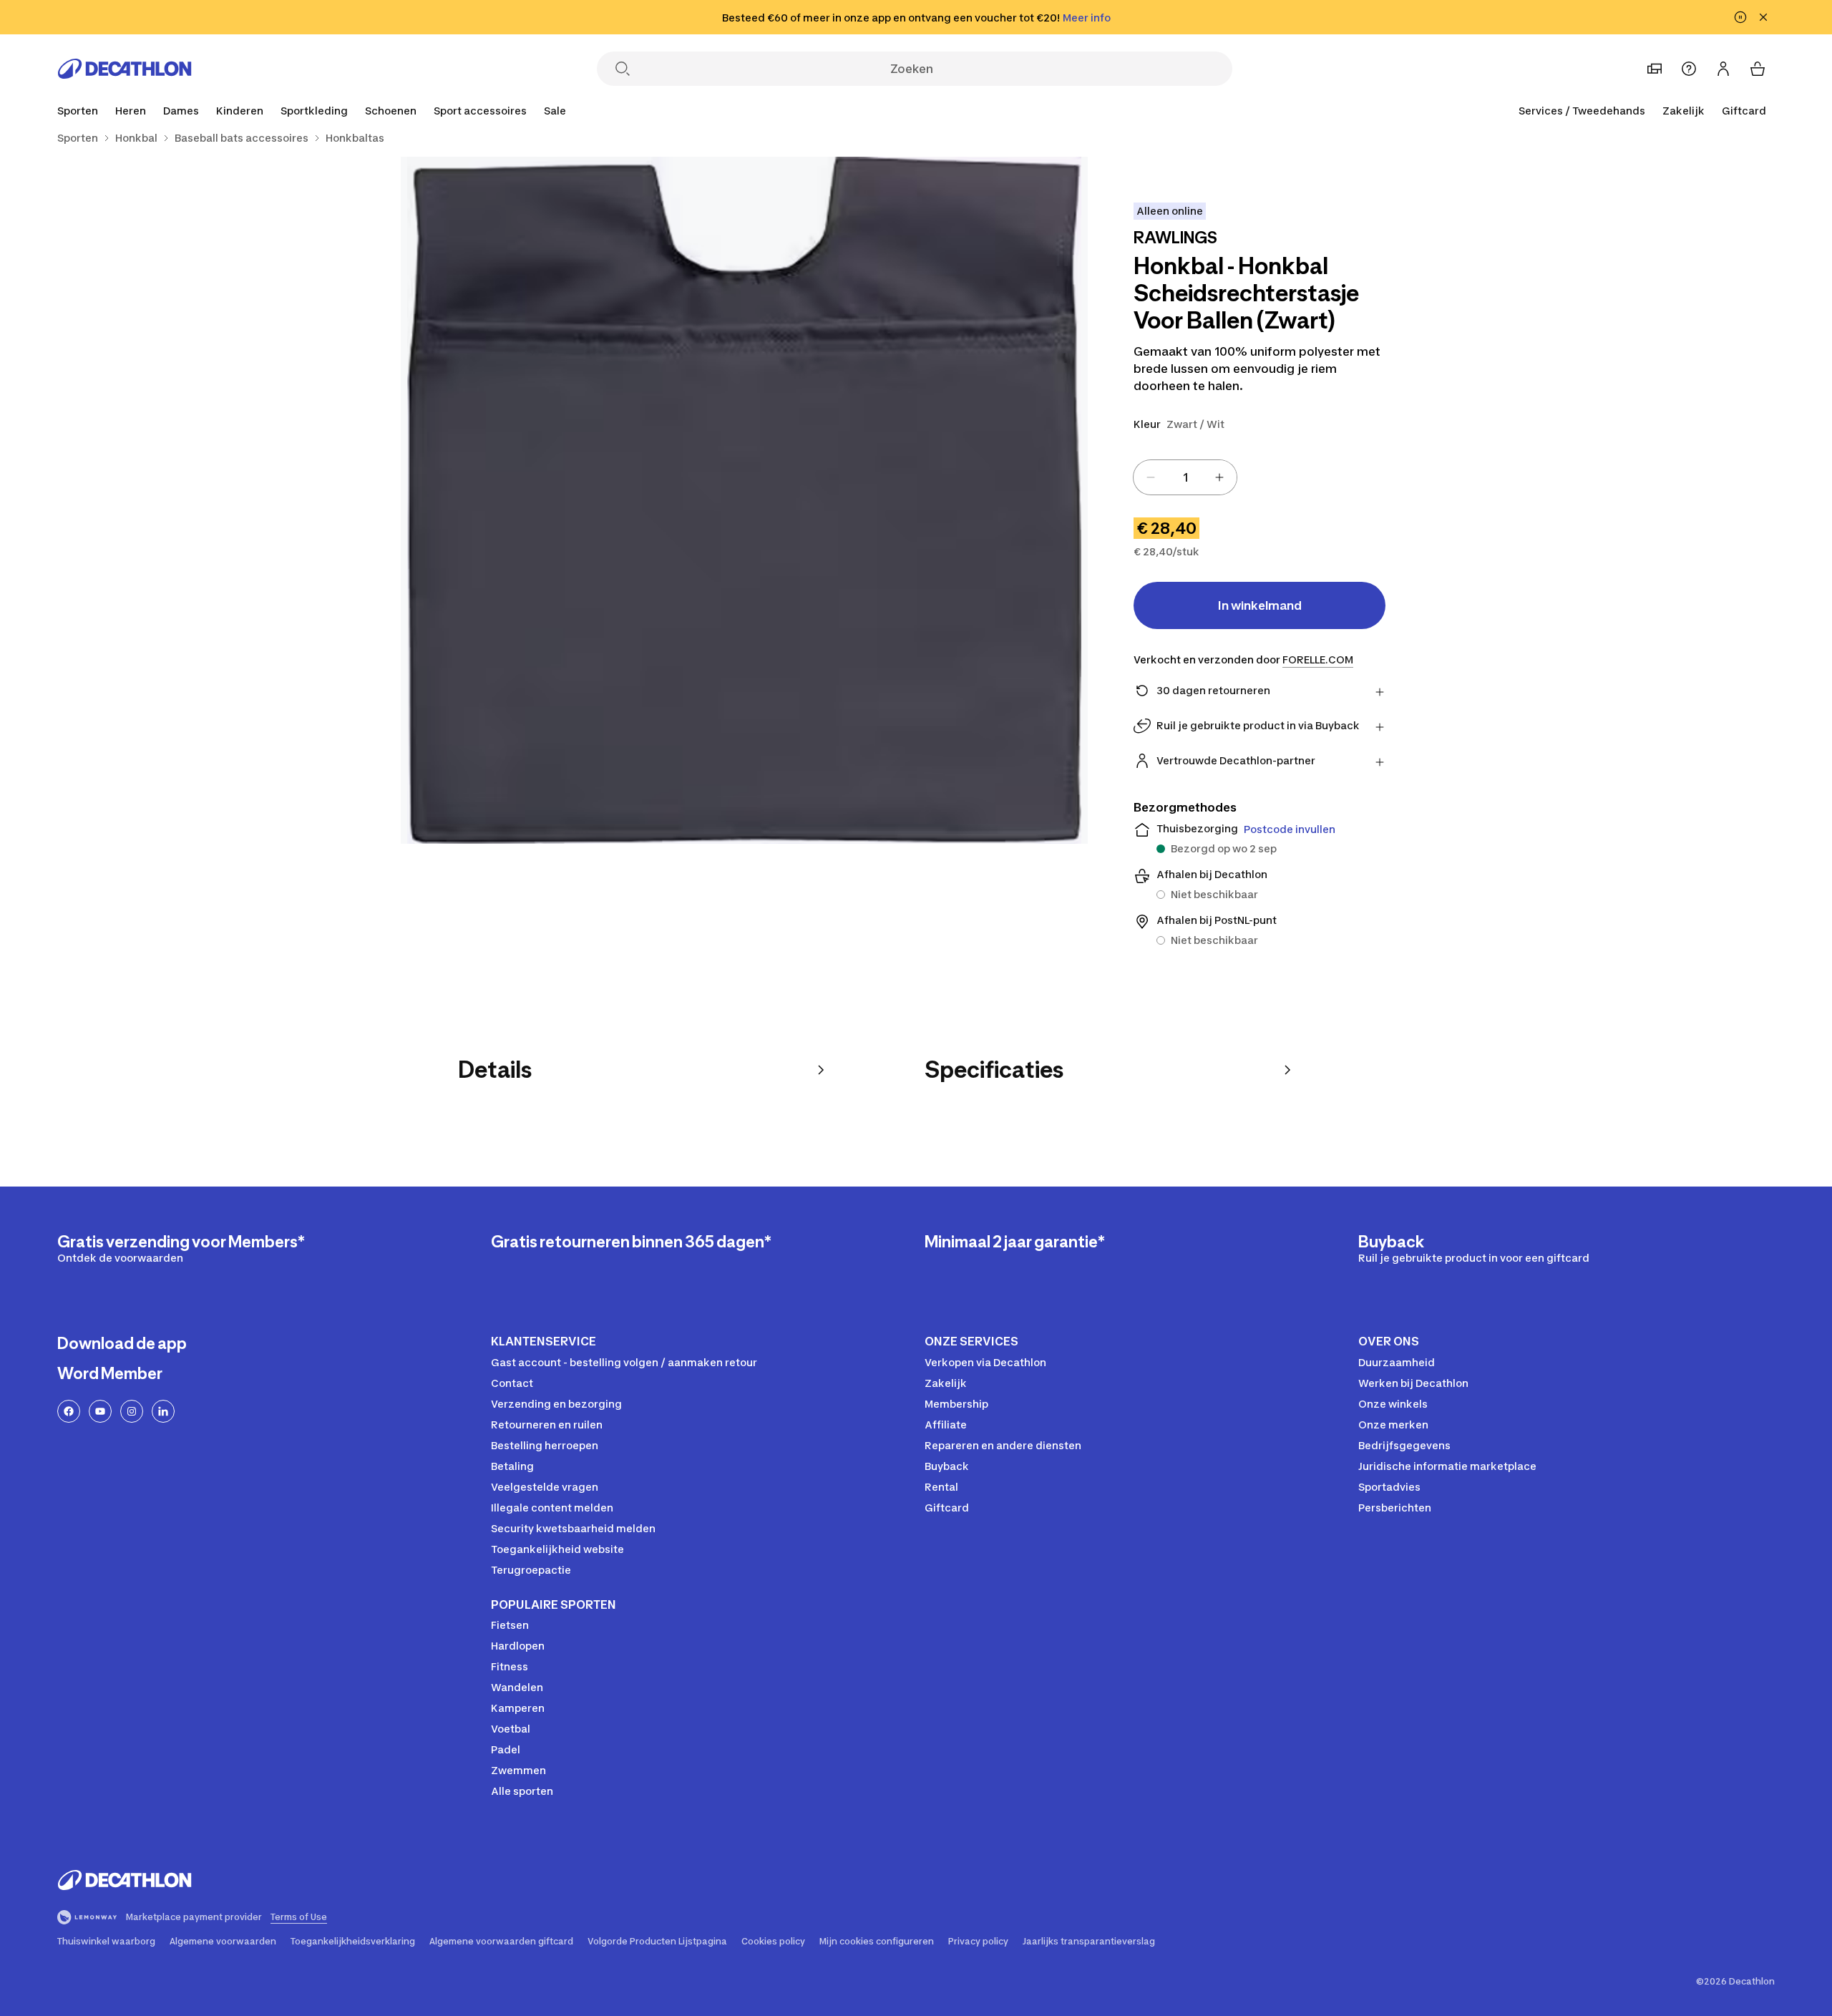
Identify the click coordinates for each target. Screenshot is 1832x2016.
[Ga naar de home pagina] (125, 69)
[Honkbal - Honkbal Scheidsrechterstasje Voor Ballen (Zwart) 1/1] (744, 500)
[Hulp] (1689, 69)
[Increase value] (1219, 477)
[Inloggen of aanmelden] (1723, 69)
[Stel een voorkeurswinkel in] (1655, 69)
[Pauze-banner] (1740, 17)
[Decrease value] (1151, 477)
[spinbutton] (1185, 477)
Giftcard (1744, 111)
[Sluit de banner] (1763, 17)
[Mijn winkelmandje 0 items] (1758, 69)
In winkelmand (1260, 605)
